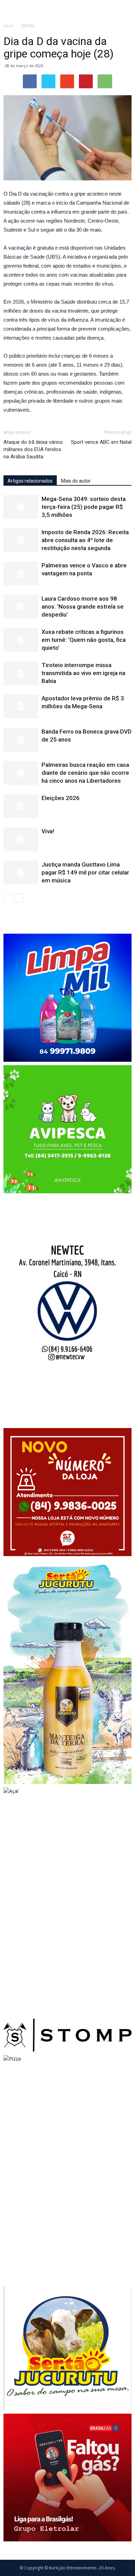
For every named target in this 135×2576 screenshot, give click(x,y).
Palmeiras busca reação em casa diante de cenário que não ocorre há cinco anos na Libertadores (85, 773)
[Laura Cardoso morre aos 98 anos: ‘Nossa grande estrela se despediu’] (21, 607)
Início (9, 26)
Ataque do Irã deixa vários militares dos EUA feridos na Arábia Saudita (33, 449)
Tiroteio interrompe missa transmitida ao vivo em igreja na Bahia (83, 673)
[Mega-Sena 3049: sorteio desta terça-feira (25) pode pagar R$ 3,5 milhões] (21, 507)
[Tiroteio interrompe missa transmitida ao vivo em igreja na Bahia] (21, 673)
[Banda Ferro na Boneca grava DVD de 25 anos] (21, 740)
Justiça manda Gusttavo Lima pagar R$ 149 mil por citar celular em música (85, 872)
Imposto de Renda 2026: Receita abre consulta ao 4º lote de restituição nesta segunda (85, 540)
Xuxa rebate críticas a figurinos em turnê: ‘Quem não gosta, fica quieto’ (84, 640)
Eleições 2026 (61, 798)
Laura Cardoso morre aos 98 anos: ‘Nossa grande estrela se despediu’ (83, 607)
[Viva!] (21, 839)
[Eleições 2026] (21, 806)
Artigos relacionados (30, 481)
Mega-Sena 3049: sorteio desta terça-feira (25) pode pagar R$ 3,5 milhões (84, 507)
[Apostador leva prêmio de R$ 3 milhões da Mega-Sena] (21, 706)
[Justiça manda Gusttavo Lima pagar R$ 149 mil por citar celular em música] (21, 873)
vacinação (20, 248)
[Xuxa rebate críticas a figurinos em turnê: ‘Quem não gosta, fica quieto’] (21, 640)
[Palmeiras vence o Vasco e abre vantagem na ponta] (21, 573)
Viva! (48, 831)
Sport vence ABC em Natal (101, 442)
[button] (125, 9)
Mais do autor (76, 481)
